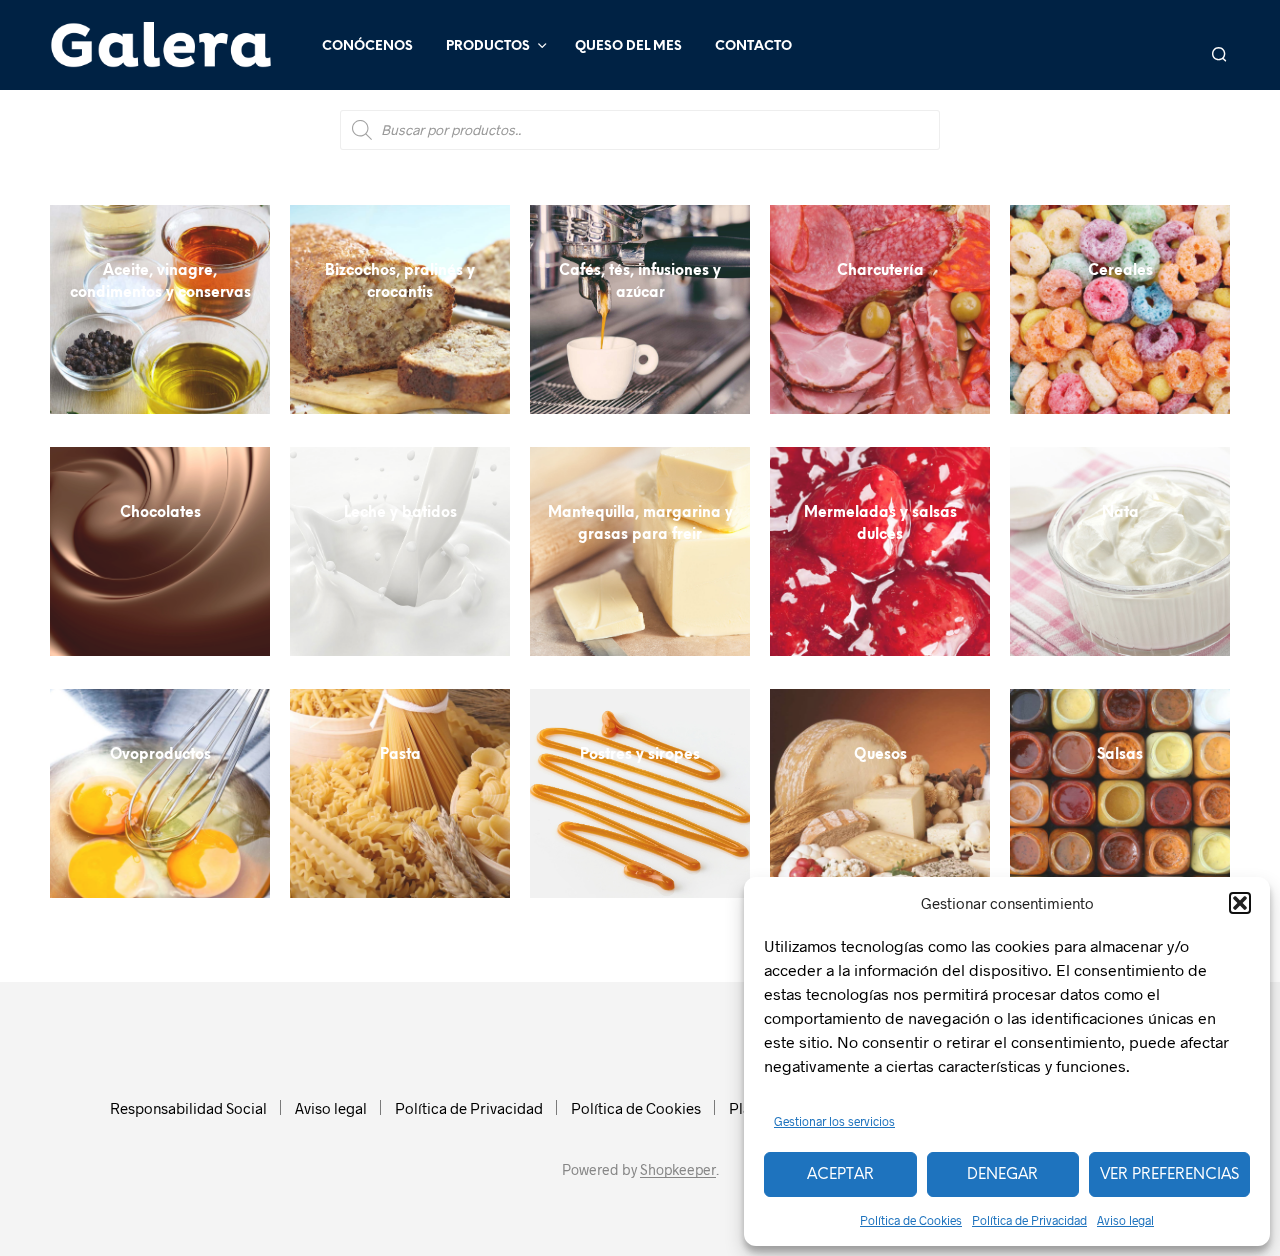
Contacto (753, 46)
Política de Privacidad (1029, 1220)
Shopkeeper (678, 1170)
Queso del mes (628, 46)
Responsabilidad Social (188, 1108)
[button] (1240, 903)
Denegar (1002, 1175)
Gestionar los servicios (834, 1121)
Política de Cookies (911, 1220)
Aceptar (840, 1175)
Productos (488, 46)
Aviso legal (1125, 1220)
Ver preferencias (1169, 1175)
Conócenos (367, 46)
